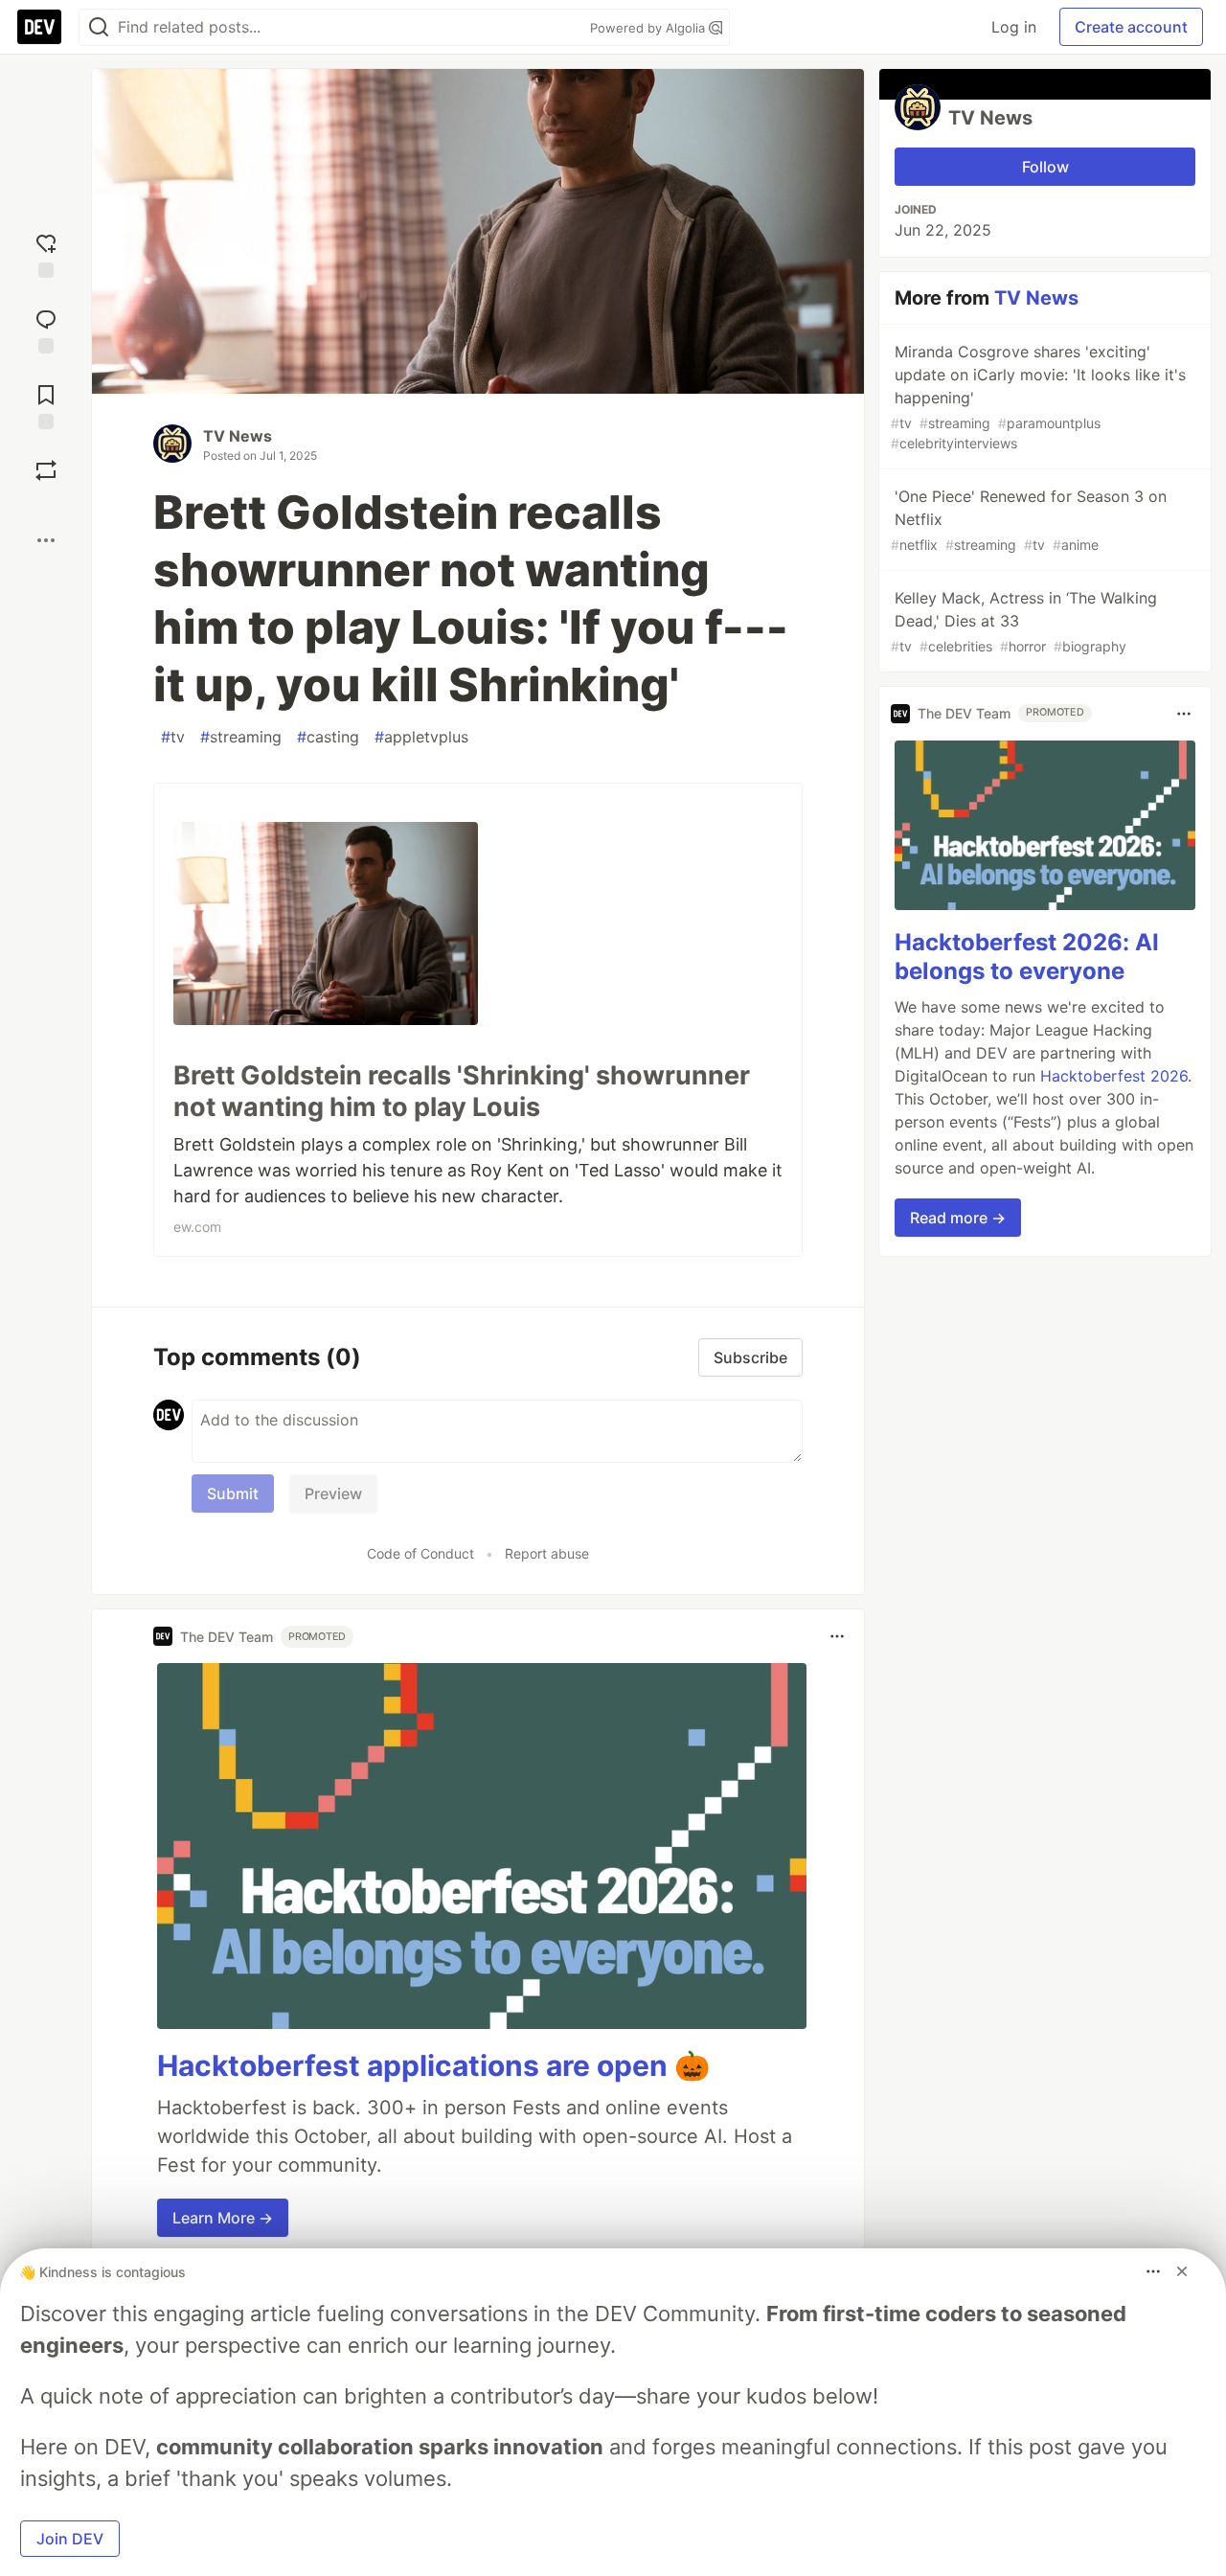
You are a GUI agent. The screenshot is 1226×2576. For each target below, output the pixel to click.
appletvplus (421, 737)
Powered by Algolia (649, 28)
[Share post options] (46, 540)
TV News (238, 436)
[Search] (99, 27)
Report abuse (547, 1553)
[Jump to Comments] (46, 329)
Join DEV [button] (70, 2539)
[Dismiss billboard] (1182, 2271)
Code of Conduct (420, 1553)
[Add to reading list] (46, 405)
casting (328, 737)
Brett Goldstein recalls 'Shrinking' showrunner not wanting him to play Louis (462, 1092)
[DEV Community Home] (39, 27)
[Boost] (46, 470)
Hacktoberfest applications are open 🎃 (433, 2065)
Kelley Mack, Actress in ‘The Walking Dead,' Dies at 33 (1024, 621)
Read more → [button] (958, 1219)
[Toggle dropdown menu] (837, 1636)
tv (173, 737)
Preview (333, 1493)
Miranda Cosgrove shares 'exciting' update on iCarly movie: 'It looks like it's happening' (1038, 397)
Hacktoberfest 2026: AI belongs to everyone (1027, 957)
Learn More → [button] (223, 2218)
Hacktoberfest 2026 (1114, 1077)
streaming (241, 737)
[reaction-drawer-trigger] (46, 253)
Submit (233, 1493)
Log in (1014, 27)
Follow (1045, 167)
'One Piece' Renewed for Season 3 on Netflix (1029, 520)
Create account (1131, 27)
